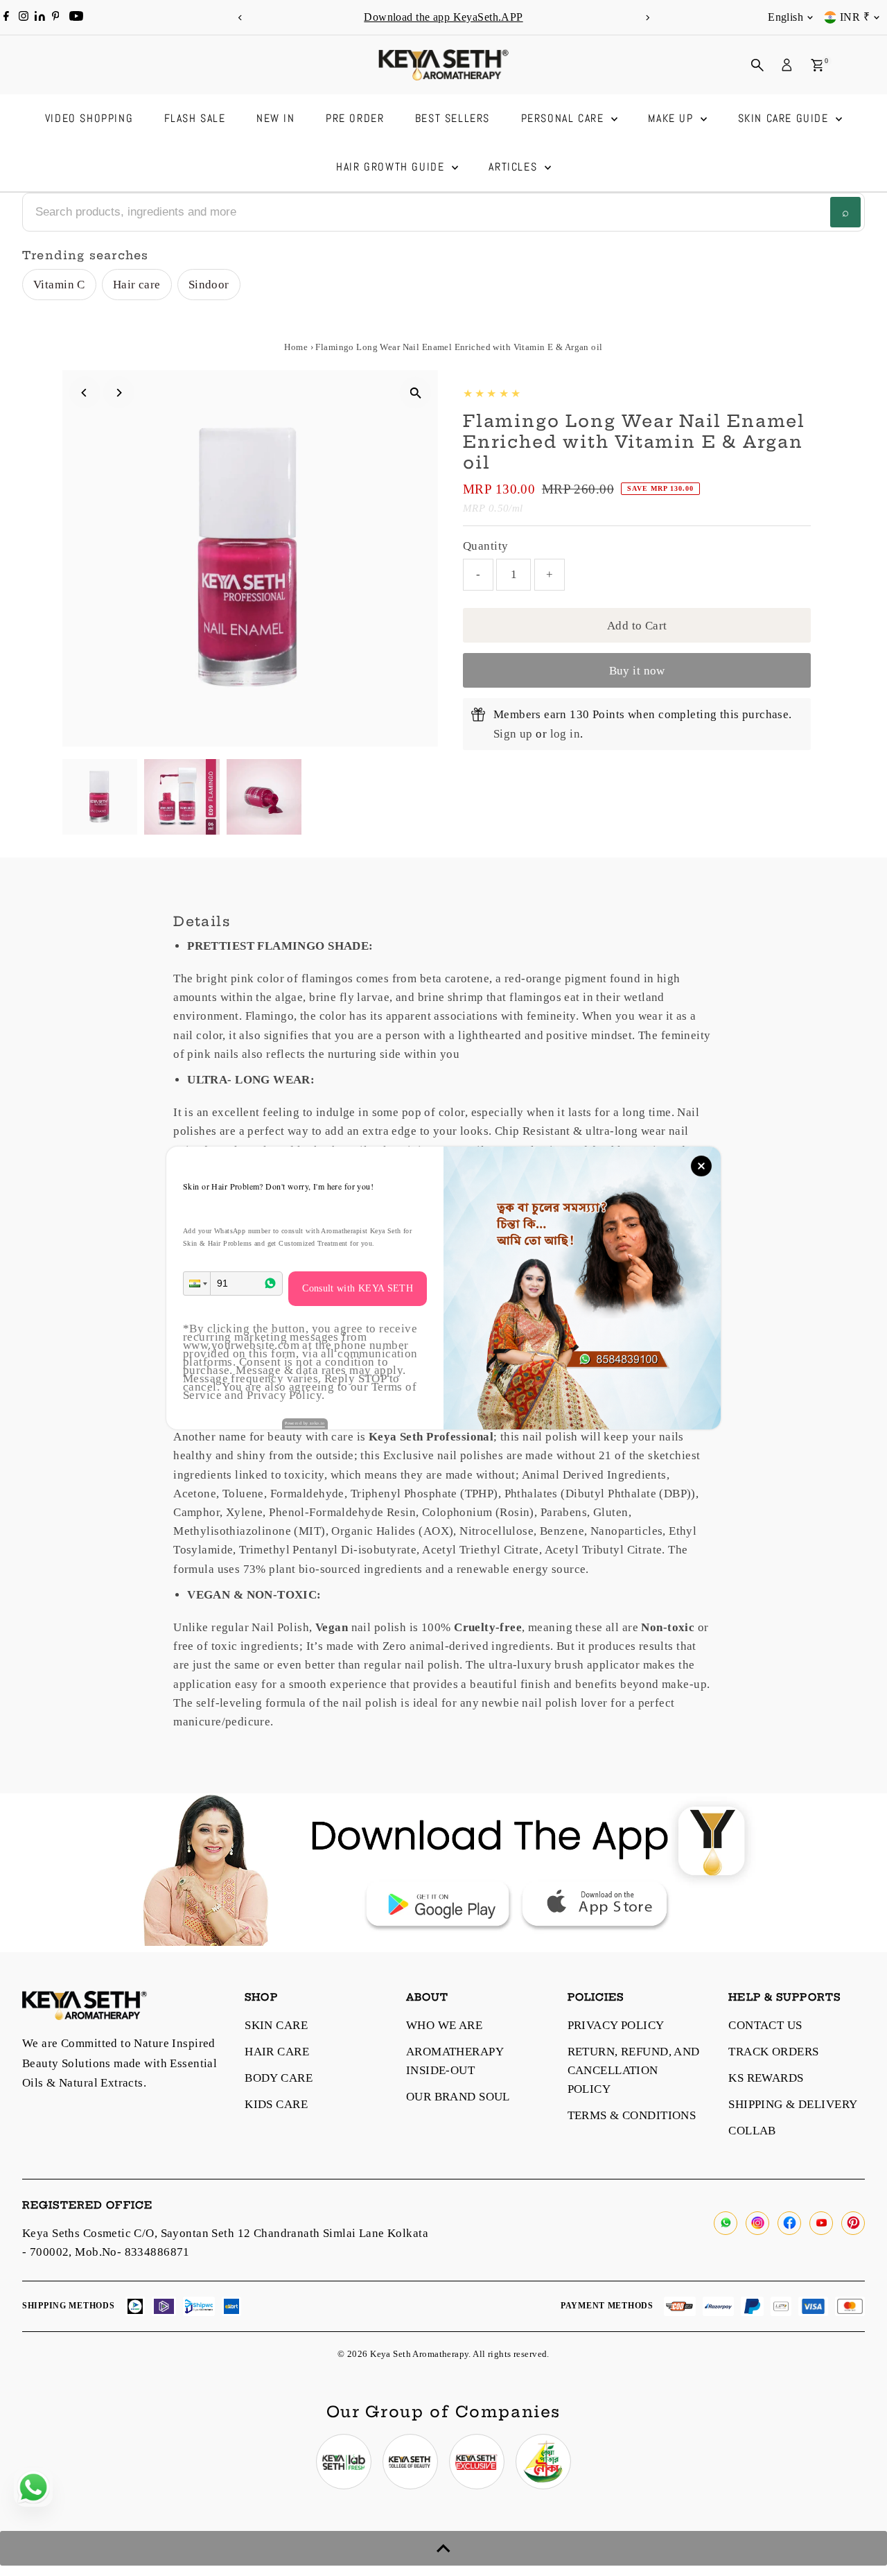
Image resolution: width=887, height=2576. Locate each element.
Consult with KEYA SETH (358, 1288)
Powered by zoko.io (305, 1423)
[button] (197, 1283)
